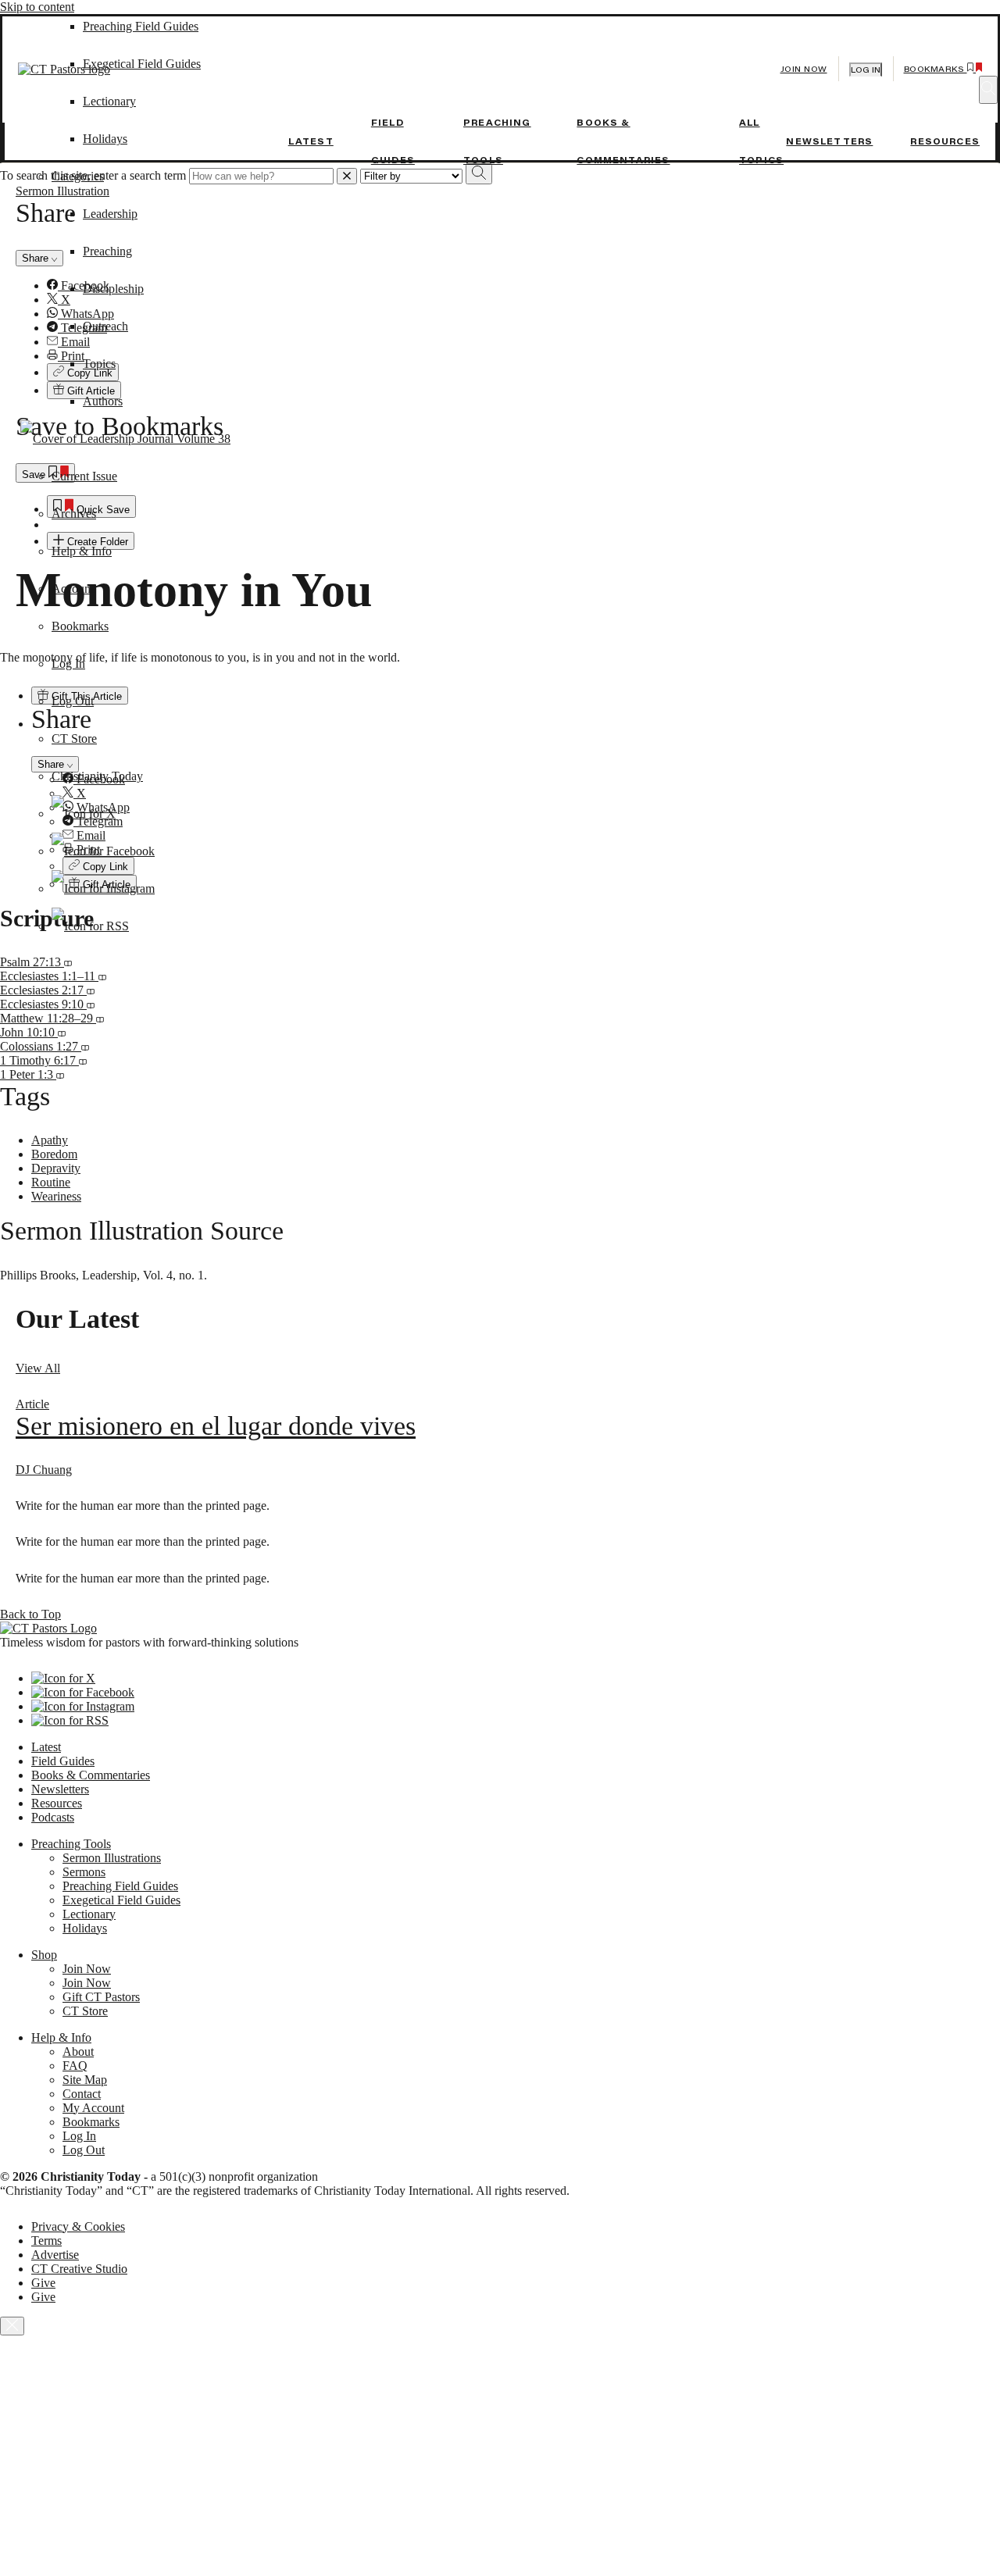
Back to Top (30, 1614)
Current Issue (84, 476)
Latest (311, 141)
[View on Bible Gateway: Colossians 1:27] (85, 1046)
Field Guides (63, 1761)
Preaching (107, 251)
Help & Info (82, 551)
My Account (93, 2108)
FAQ (75, 2066)
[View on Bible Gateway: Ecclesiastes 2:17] (91, 990)
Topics (99, 364)
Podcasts (53, 1817)
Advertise (55, 2255)
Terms (46, 2241)
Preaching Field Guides (120, 1886)
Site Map (85, 2080)
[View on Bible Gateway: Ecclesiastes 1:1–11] (102, 976)
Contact (82, 2094)
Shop (44, 1955)
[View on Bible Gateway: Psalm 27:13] (68, 962)
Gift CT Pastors (101, 1997)
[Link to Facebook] (103, 851)
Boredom (54, 1154)
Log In (68, 664)
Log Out (73, 701)
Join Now (804, 69)
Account (73, 589)
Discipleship (113, 289)
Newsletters (829, 141)
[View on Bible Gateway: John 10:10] (62, 1032)
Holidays (105, 139)
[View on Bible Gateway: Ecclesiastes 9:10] (91, 1004)
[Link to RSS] (90, 926)
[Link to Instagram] (103, 888)
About (78, 2052)
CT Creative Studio (79, 2269)
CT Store (74, 739)
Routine (51, 1182)
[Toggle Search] (988, 90)
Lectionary (89, 1914)
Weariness (56, 1196)
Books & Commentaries (91, 1775)
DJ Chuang (44, 1470)
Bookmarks (80, 626)
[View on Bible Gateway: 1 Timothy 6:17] (83, 1060)
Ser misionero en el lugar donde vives (216, 1426)
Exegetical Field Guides (121, 1900)
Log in (866, 70)
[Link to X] (84, 813)
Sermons (84, 1872)
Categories (78, 176)
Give (43, 2283)
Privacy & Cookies (78, 2226)
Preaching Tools (71, 1844)
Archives (74, 514)
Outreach (105, 326)
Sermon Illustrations (112, 1858)
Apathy (50, 1140)
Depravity (56, 1168)
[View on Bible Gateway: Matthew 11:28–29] (100, 1018)
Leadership (110, 214)
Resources (945, 141)
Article (32, 1404)
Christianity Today (97, 776)
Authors (103, 401)
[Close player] (12, 2326)
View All (38, 1368)
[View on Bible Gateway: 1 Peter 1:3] (60, 1074)
